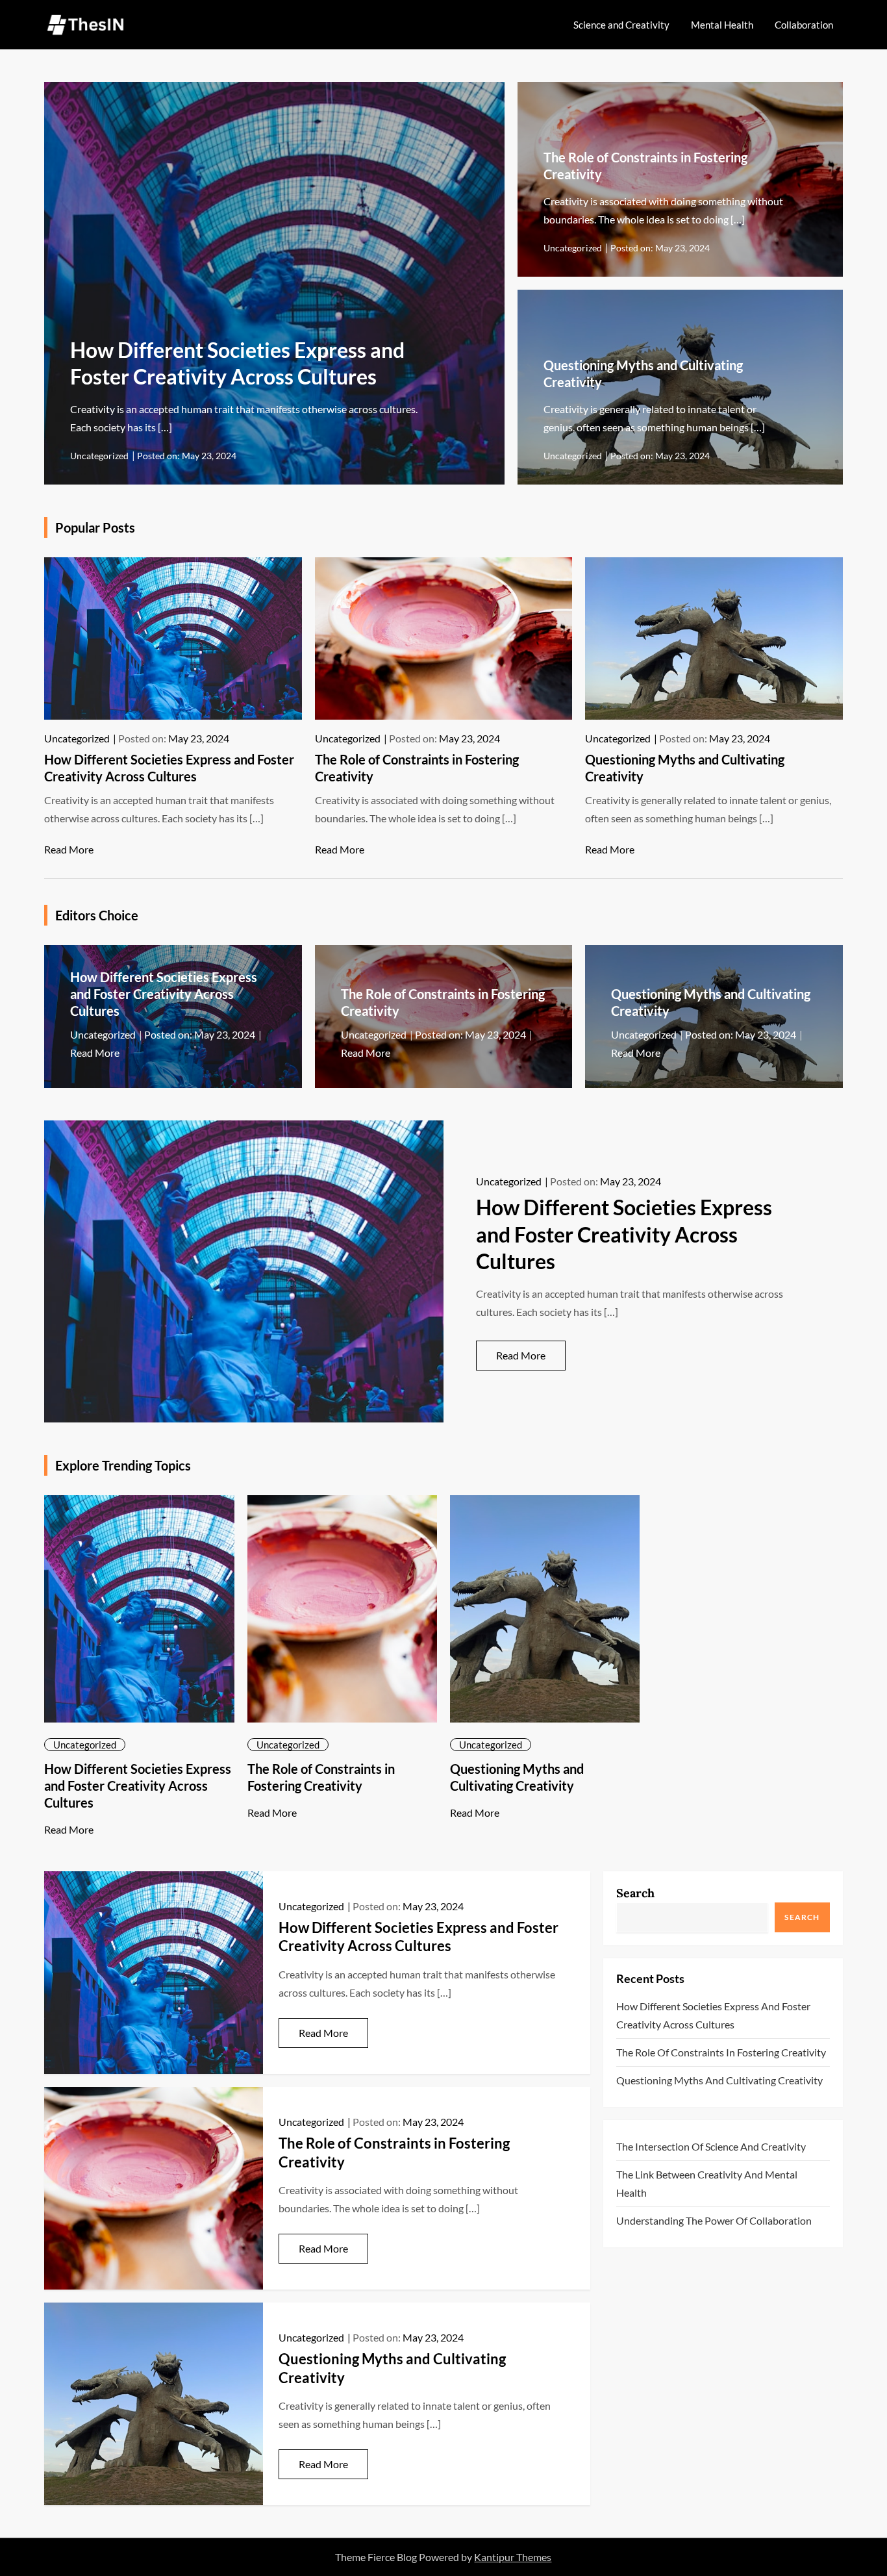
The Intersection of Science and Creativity (711, 2146)
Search (635, 1893)
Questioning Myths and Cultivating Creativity (719, 2080)
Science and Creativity (621, 25)
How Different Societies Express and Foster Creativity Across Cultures (164, 994)
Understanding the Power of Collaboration (714, 2220)
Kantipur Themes (513, 2557)
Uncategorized (99, 456)
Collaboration (804, 25)
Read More (69, 849)
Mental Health (722, 25)
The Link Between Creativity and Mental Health (707, 2183)
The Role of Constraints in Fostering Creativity (721, 2052)
